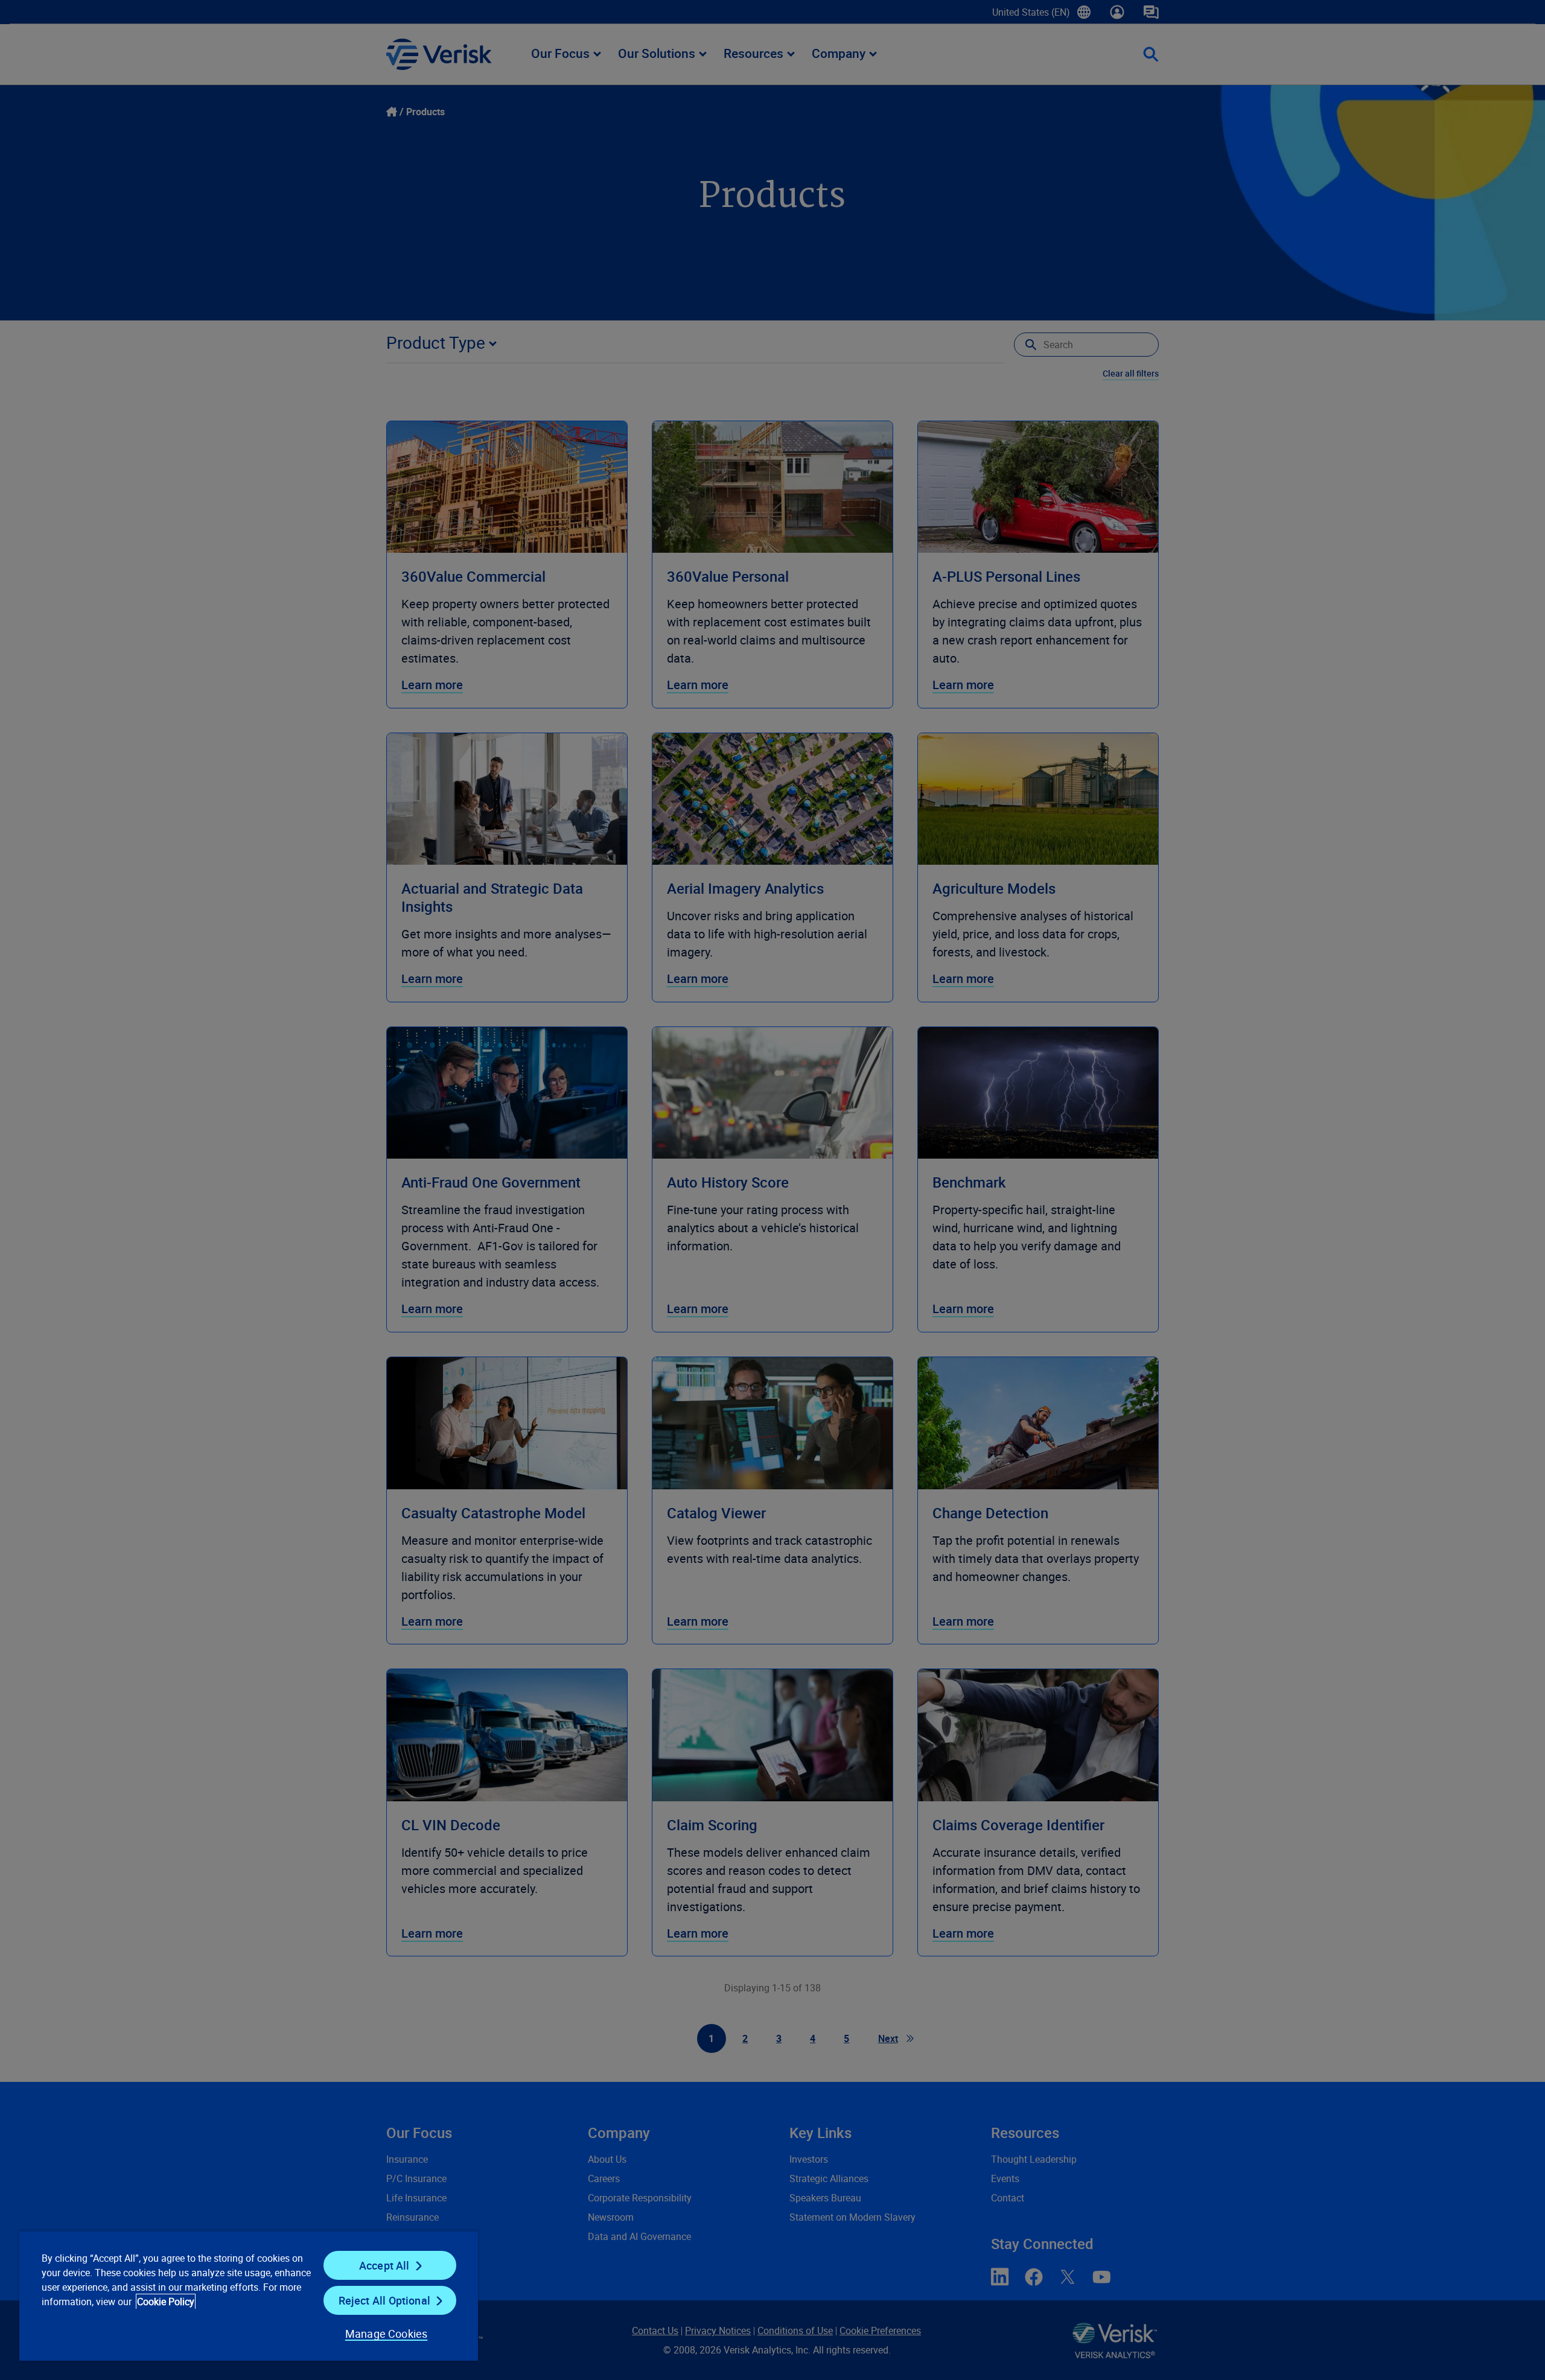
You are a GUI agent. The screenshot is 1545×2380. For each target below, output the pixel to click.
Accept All (384, 2265)
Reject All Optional (384, 2300)
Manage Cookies (387, 2334)
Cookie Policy (166, 2302)
